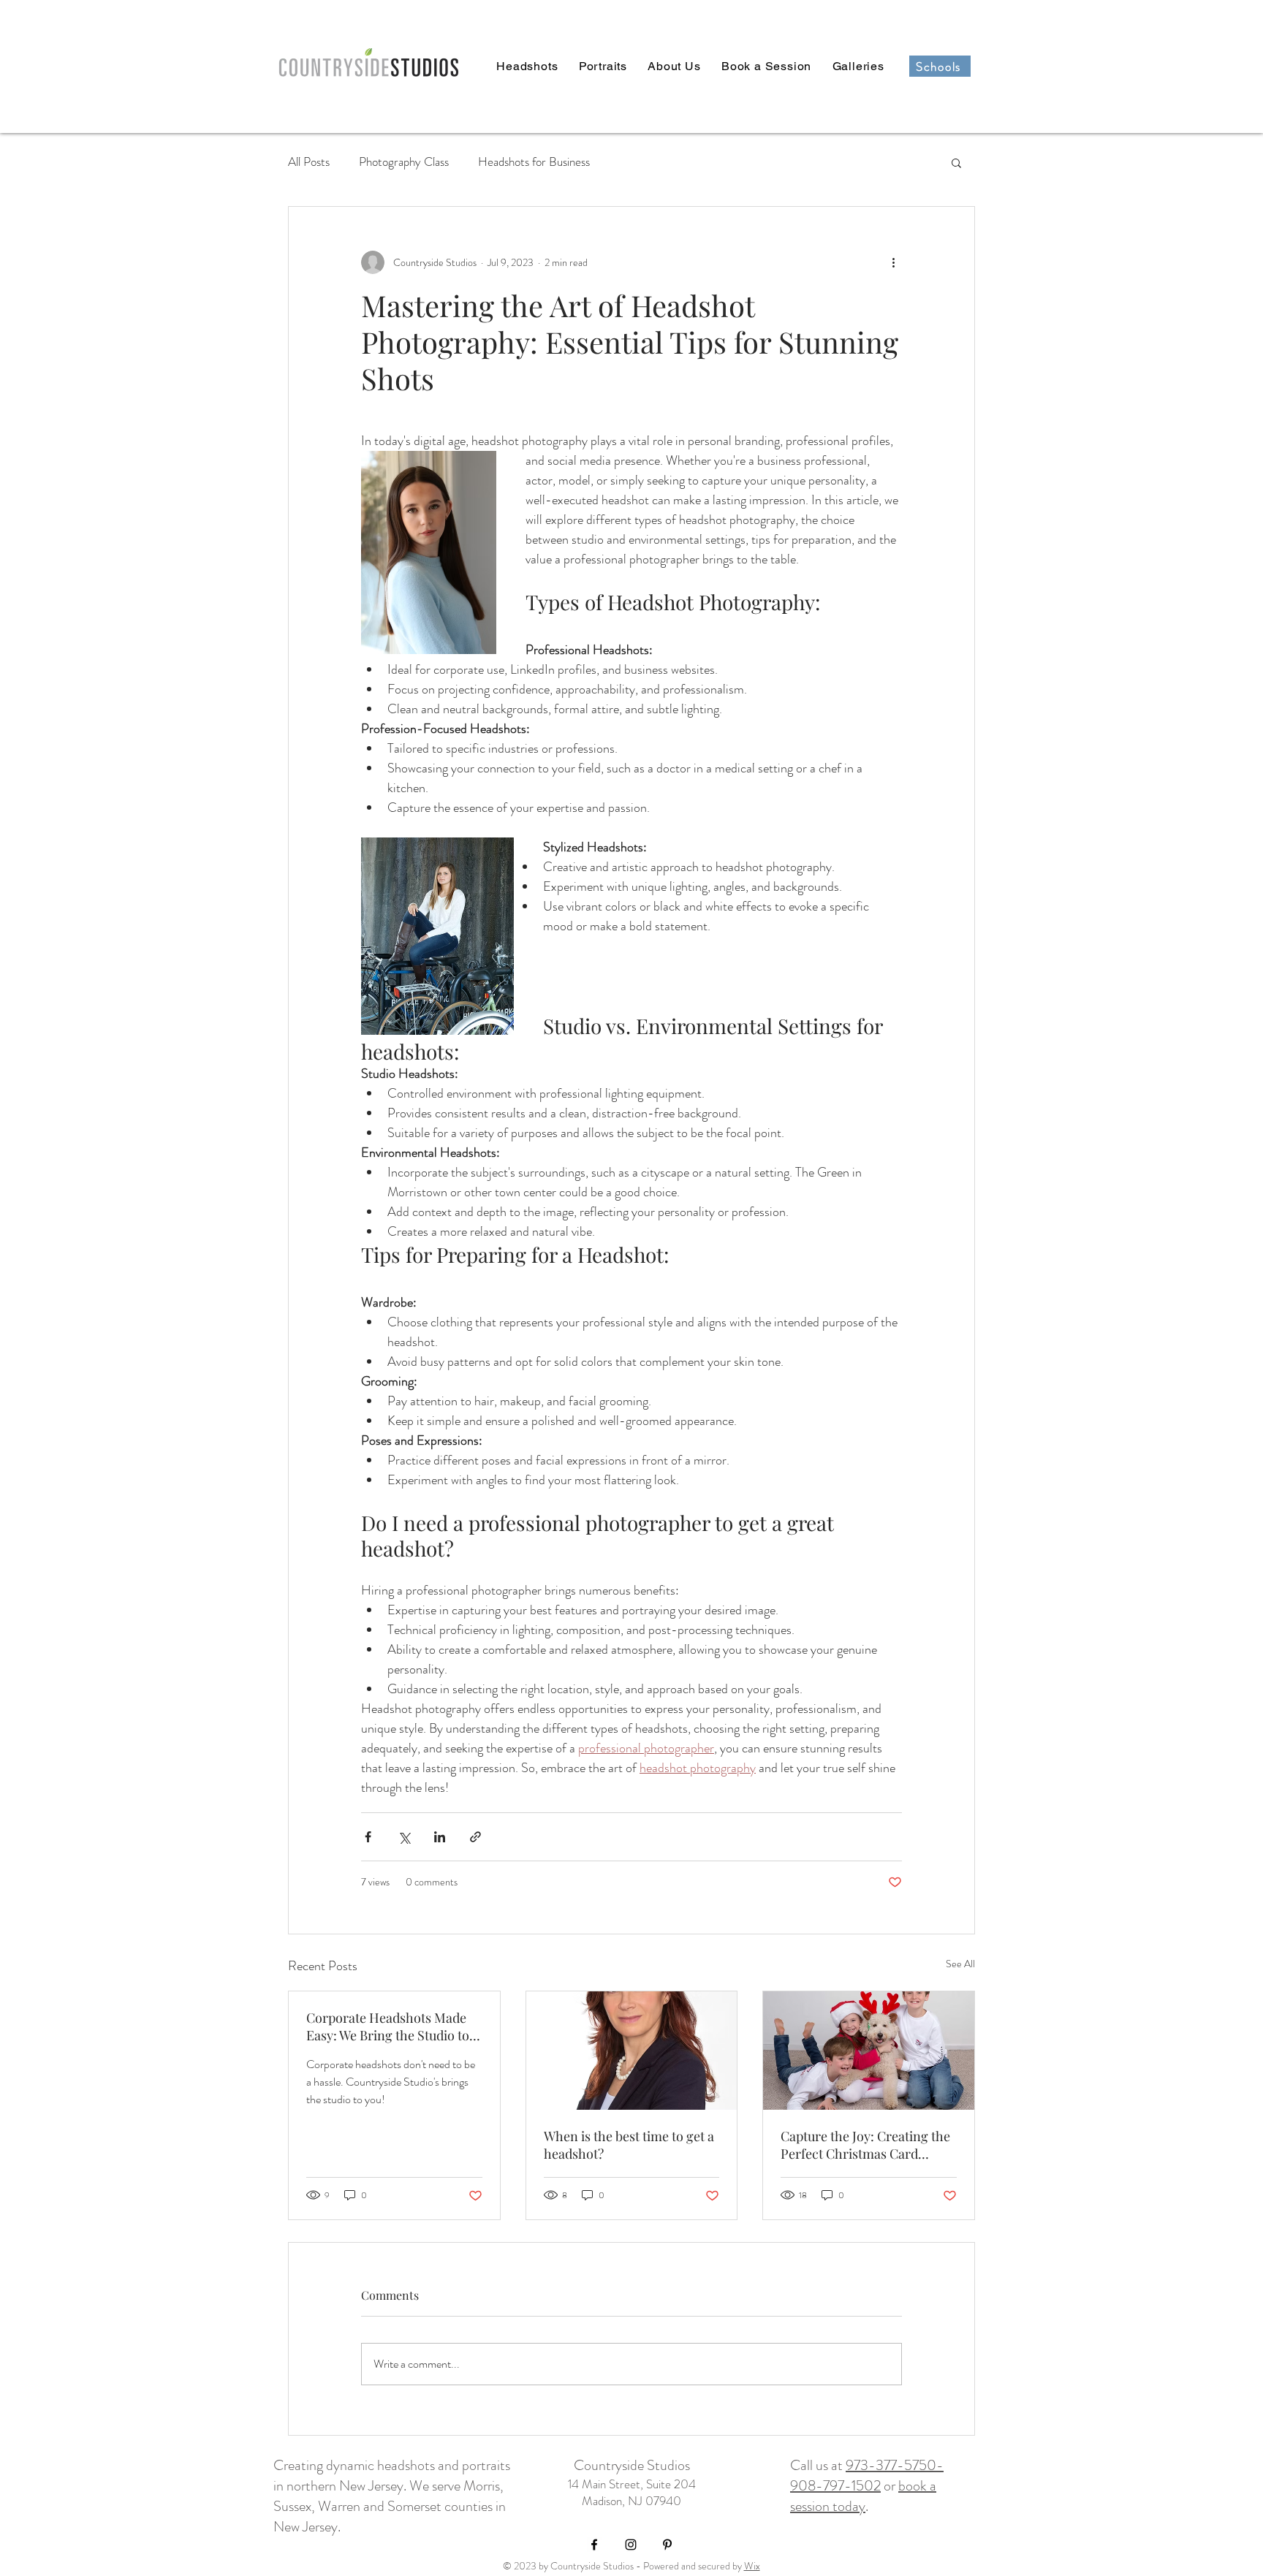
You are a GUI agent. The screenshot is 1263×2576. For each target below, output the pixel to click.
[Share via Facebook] (368, 1837)
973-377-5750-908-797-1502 (867, 2476)
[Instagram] (631, 2545)
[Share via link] (475, 1837)
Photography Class (404, 162)
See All (960, 1964)
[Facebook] (594, 2545)
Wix (752, 2566)
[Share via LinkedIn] (440, 1837)
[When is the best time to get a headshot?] (632, 2051)
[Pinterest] (667, 2545)
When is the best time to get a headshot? (629, 2145)
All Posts (309, 162)
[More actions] (893, 262)
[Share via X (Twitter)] (404, 1837)
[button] (956, 162)
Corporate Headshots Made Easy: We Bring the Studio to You (388, 2026)
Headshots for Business (534, 162)
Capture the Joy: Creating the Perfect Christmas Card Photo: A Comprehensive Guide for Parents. (865, 2145)
